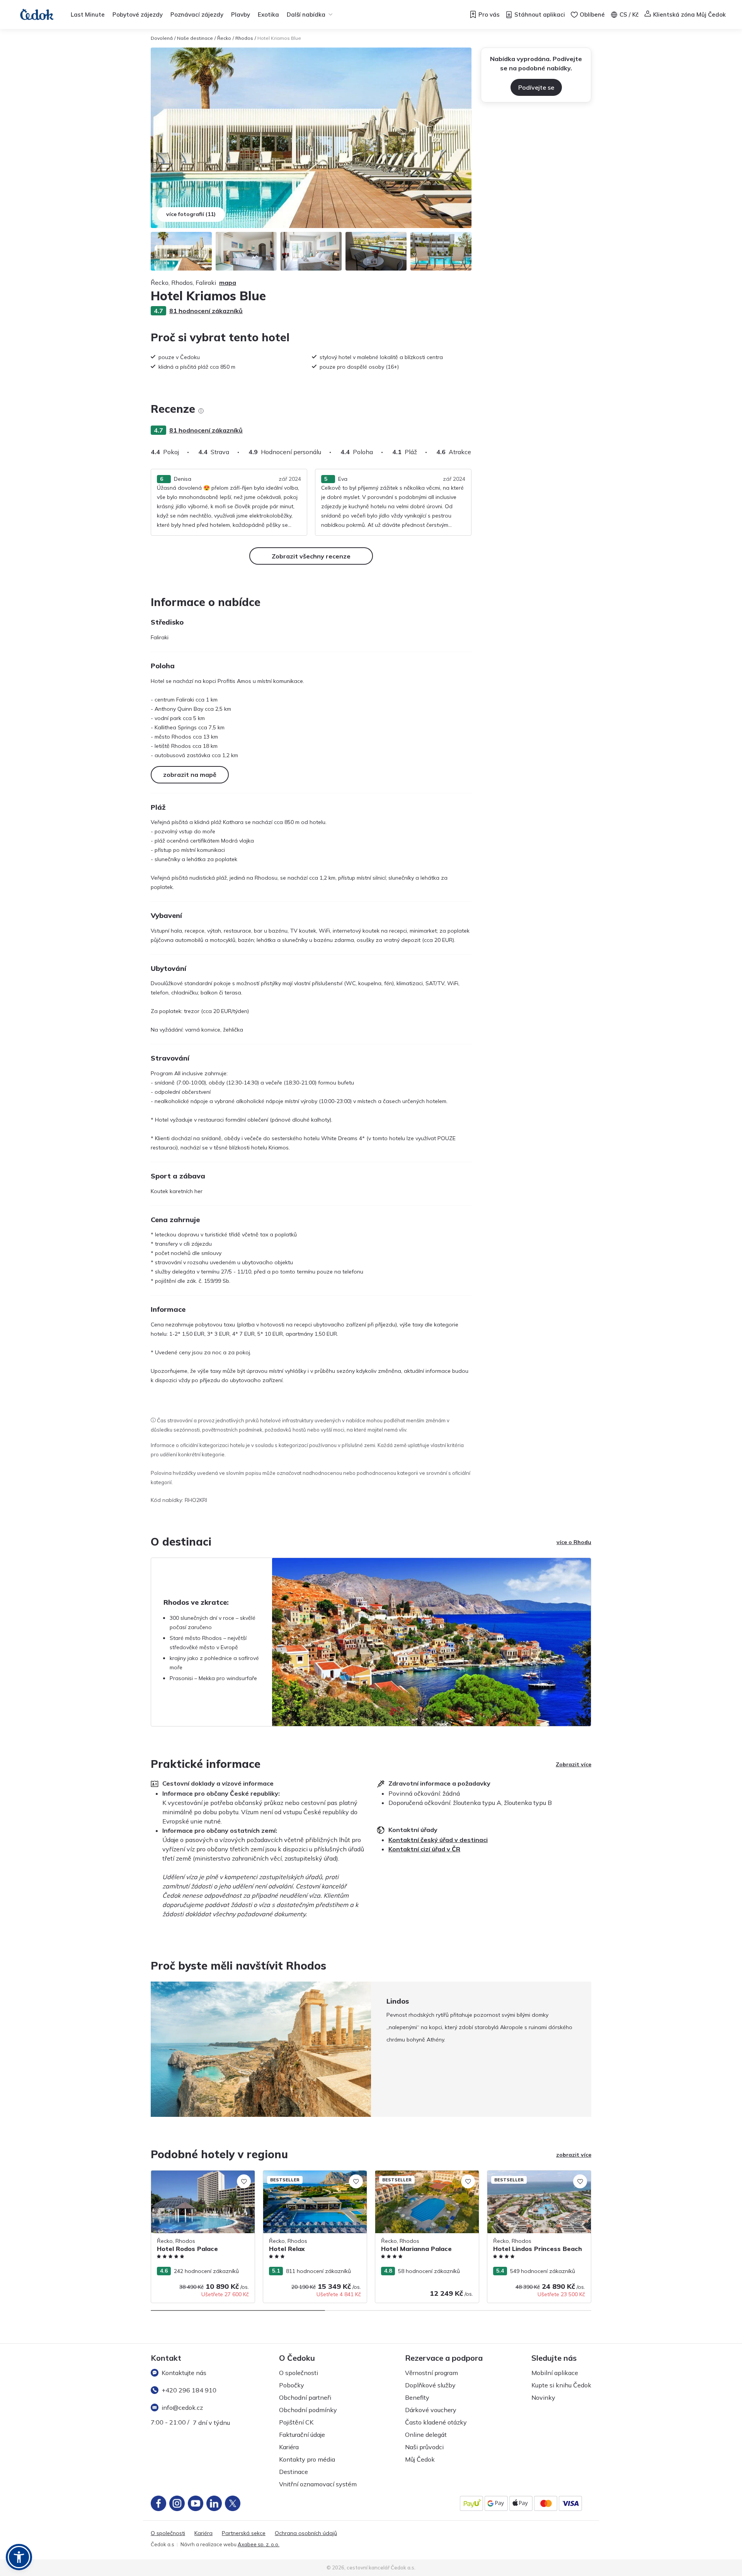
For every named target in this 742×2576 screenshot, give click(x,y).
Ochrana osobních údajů (306, 2533)
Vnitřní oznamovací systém (318, 2484)
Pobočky (292, 2385)
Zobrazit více (574, 1764)
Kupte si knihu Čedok (561, 2385)
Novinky (543, 2397)
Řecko (224, 38)
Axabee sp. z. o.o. (259, 2544)
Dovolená (162, 38)
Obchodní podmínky (308, 2410)
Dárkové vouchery (431, 2410)
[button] (19, 2557)
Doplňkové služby (430, 2385)
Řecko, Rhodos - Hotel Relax (300, 2174)
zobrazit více (574, 2155)
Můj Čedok (420, 2459)
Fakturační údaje (302, 2435)
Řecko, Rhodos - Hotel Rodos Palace (198, 2174)
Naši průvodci (424, 2447)
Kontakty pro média (307, 2459)
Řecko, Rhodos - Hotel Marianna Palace (426, 2174)
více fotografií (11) (191, 214)
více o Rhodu (574, 1542)
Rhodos (244, 38)
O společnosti (299, 2373)
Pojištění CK (296, 2422)
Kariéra (289, 2447)
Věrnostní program (431, 2373)
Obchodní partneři (305, 2397)
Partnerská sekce (244, 2533)
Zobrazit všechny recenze (311, 556)
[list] (201, 411)
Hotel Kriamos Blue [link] (279, 38)
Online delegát (426, 2435)
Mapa (228, 283)
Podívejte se (536, 87)
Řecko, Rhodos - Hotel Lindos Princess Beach (536, 2178)
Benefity (417, 2397)
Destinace (294, 2472)
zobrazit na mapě (190, 775)
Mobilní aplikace (555, 2373)
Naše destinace (195, 38)
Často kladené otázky (436, 2422)
